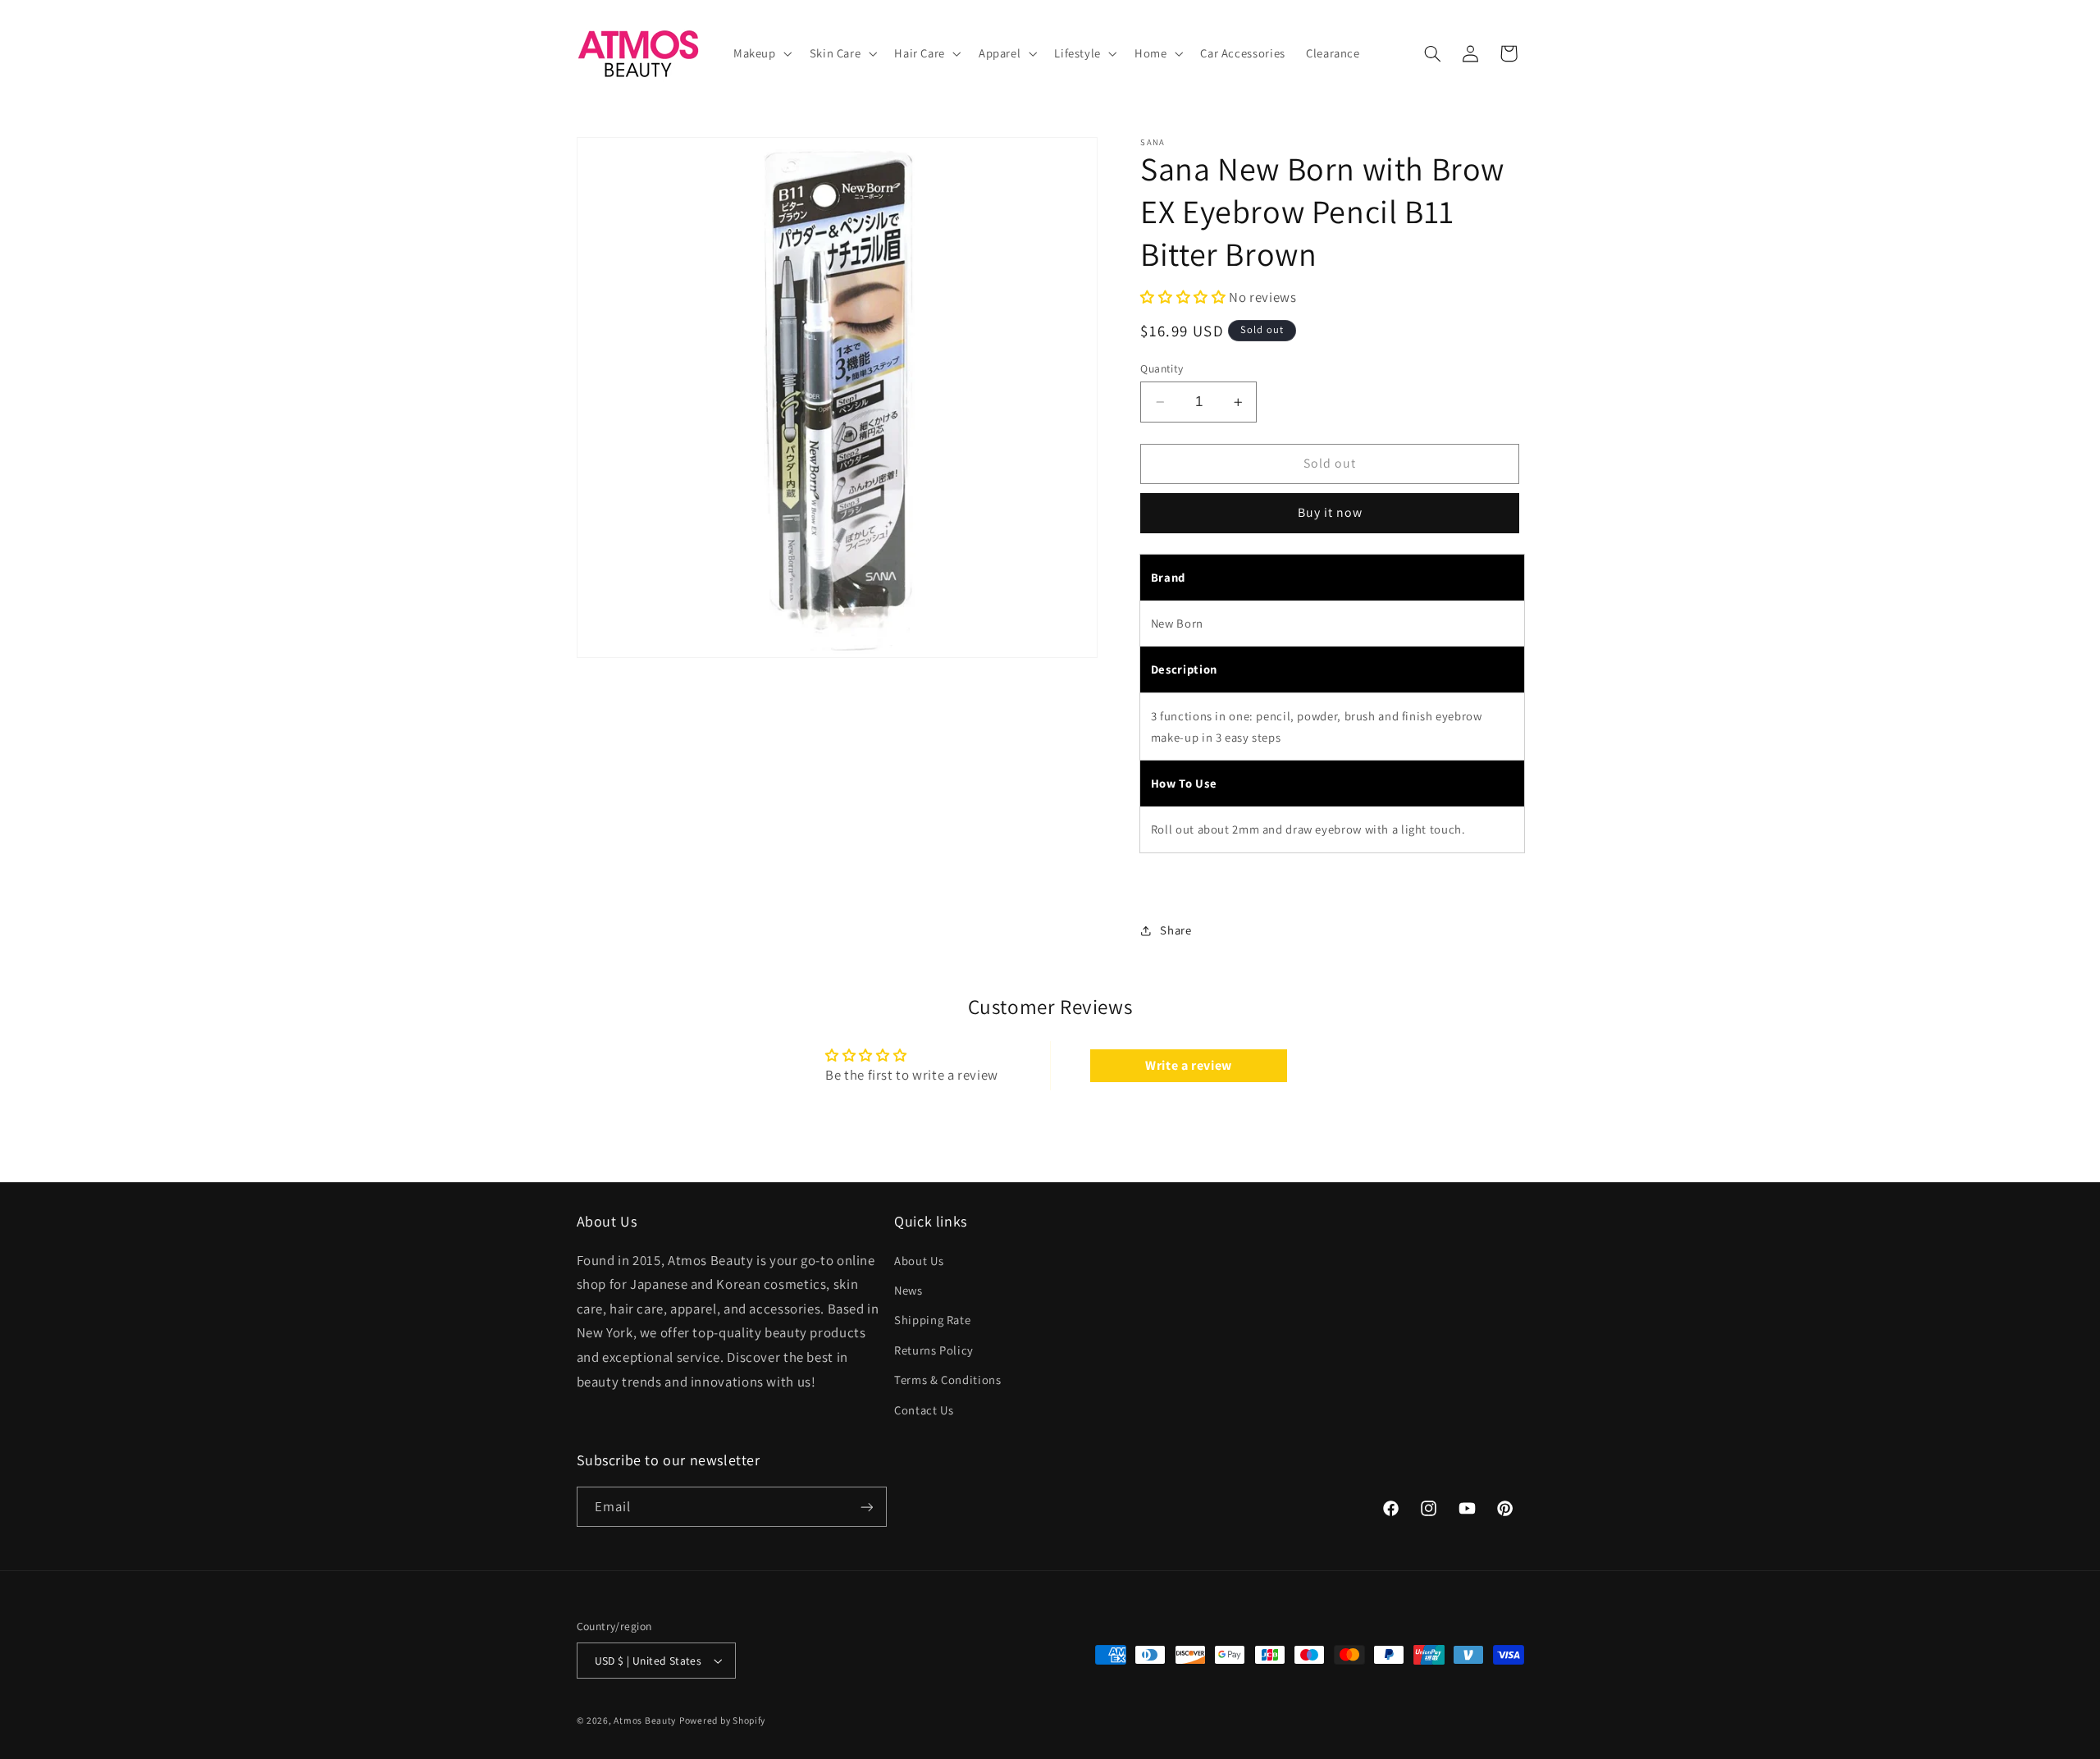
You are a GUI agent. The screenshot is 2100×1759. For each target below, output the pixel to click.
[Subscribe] (866, 1507)
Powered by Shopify (722, 1720)
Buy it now (1331, 513)
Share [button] (1176, 931)
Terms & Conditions (947, 1380)
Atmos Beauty (645, 1720)
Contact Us (924, 1409)
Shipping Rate (932, 1320)
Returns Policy (934, 1349)
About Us (919, 1260)
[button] (761, 53)
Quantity (1162, 368)
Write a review (1189, 1065)
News (908, 1290)
